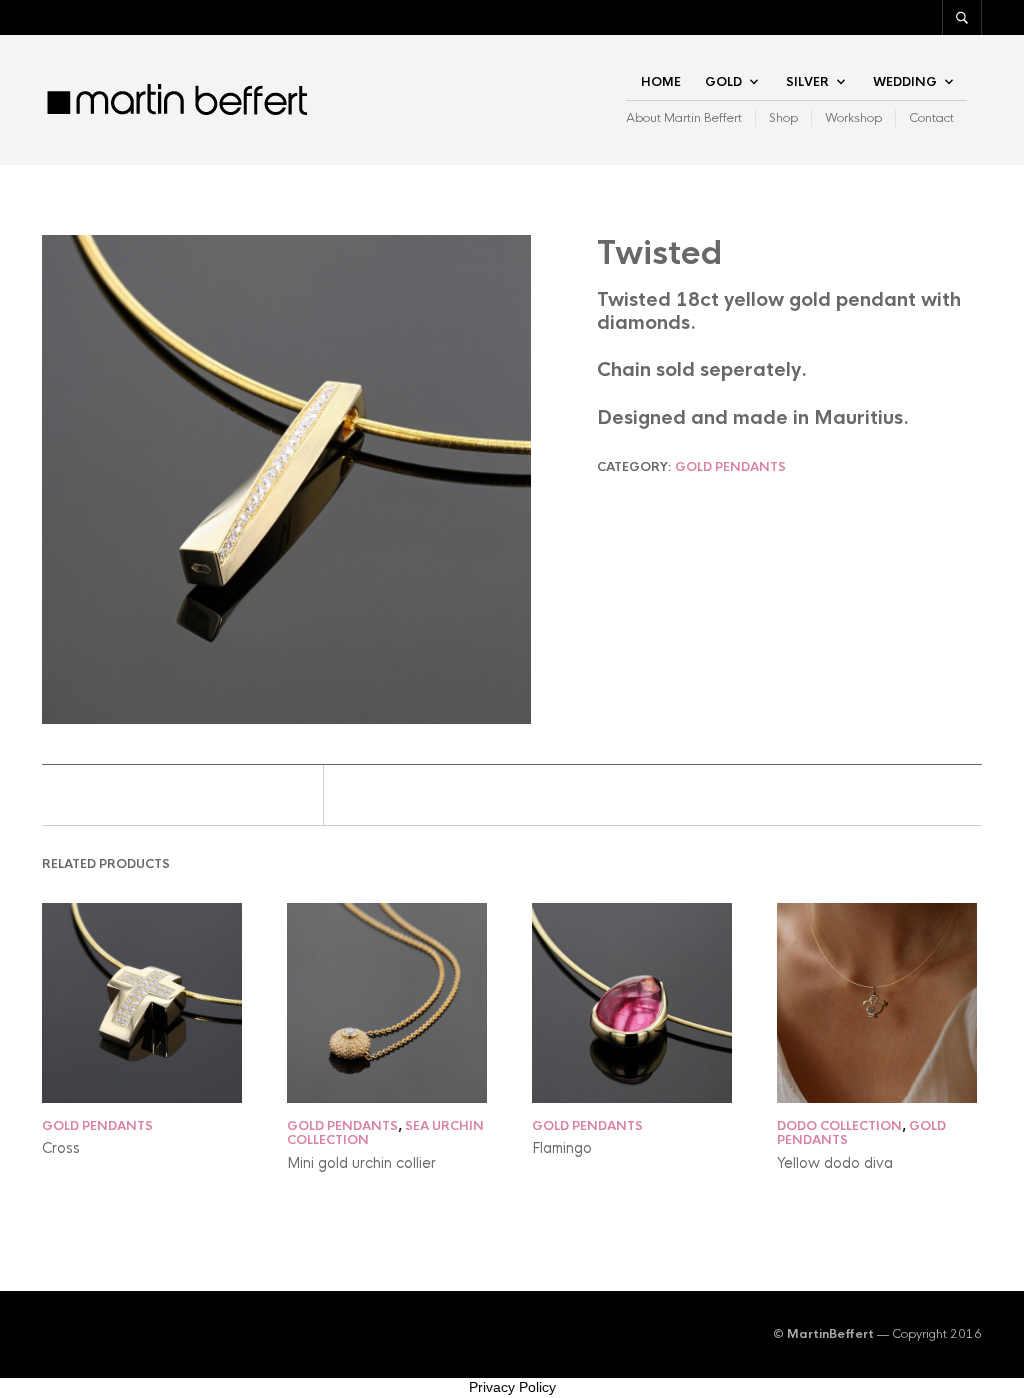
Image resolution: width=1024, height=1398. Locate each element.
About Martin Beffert (684, 118)
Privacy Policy (512, 1387)
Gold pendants (730, 467)
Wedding (905, 82)
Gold (723, 82)
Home (661, 82)
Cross (61, 1148)
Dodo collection (839, 1126)
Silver (807, 82)
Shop (783, 118)
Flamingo (562, 1148)
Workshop (853, 118)
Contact (931, 118)
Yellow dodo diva (835, 1163)
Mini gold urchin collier (361, 1163)
